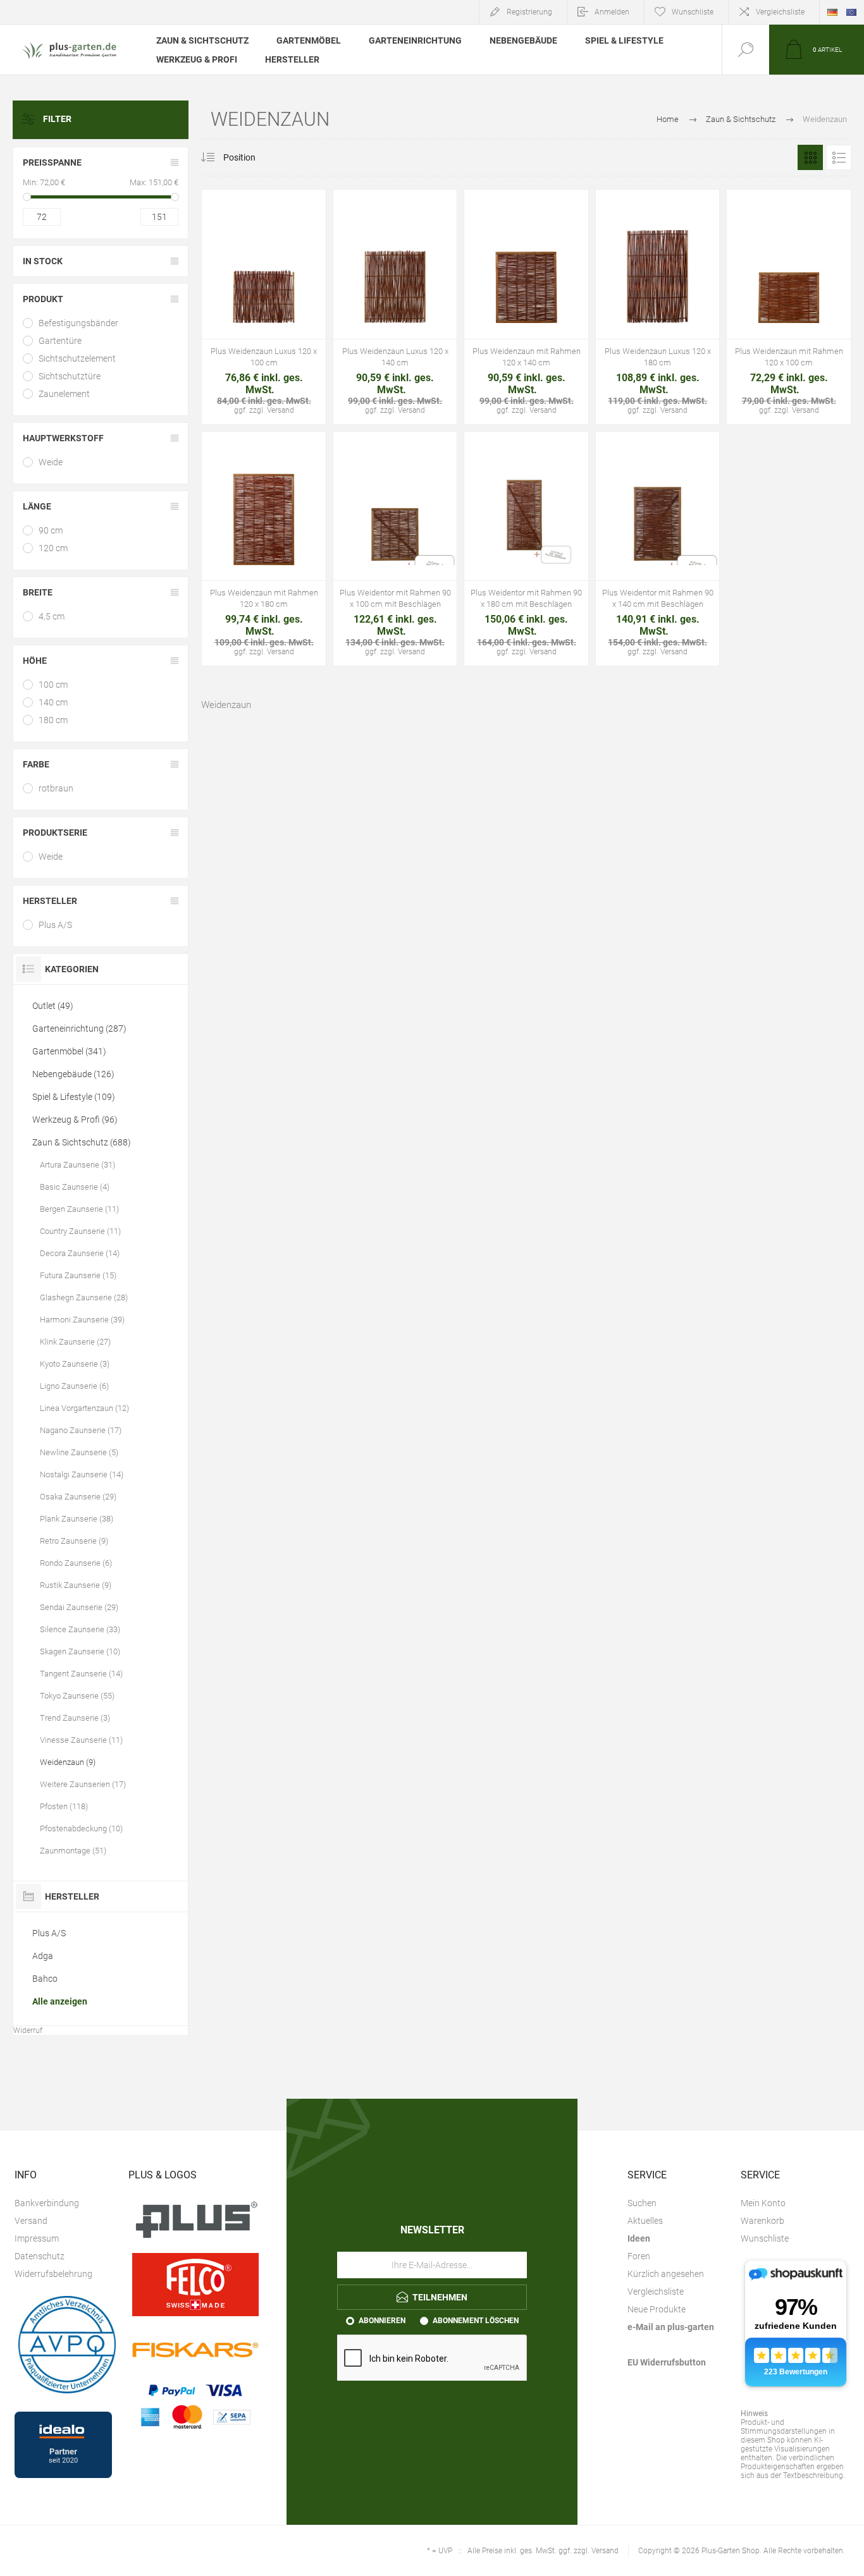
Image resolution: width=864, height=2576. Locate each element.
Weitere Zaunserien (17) (83, 1784)
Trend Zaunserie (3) (75, 1718)
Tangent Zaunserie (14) (81, 1674)
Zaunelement (64, 394)
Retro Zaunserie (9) (74, 1541)
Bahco (45, 1979)
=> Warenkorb (235, 282)
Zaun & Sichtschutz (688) (82, 1142)
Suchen (642, 2203)
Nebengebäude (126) (73, 1074)
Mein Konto (763, 2203)
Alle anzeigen (60, 2001)
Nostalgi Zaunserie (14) (82, 1474)
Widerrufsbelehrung (53, 2274)
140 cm (53, 702)
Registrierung (529, 12)
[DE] (832, 12)
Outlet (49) (53, 1006)
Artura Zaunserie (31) (77, 1165)
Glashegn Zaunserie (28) (84, 1297)
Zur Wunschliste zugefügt (264, 282)
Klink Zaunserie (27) (75, 1342)
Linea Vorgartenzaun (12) (84, 1408)
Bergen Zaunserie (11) (79, 1209)
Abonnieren (382, 2321)
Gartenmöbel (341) (69, 1051)
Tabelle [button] (810, 157)
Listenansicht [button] (839, 157)
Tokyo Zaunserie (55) (77, 1696)
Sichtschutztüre (70, 376)
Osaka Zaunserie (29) (78, 1497)
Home (668, 119)
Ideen (639, 2238)
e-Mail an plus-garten (671, 2327)
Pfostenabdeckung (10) (81, 1828)
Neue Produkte (657, 2309)
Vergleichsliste (780, 12)
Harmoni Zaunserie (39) (82, 1320)
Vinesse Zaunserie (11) (81, 1740)
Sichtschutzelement (77, 358)
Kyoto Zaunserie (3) (75, 1364)
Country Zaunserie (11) (80, 1231)
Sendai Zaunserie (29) (79, 1607)
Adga (43, 1956)
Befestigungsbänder (78, 323)
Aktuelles (645, 2221)
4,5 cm (52, 616)
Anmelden (612, 12)
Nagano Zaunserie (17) (81, 1430)
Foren (639, 2256)
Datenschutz (40, 2256)
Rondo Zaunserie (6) (76, 1563)
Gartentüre (60, 341)
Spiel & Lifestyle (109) (74, 1097)
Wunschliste (765, 2238)
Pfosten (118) (64, 1806)
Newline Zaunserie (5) (79, 1452)
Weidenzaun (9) (68, 1762)
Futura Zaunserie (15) (78, 1275)
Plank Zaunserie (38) (77, 1519)
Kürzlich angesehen (666, 2274)
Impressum (37, 2238)
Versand (31, 2221)
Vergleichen (292, 282)
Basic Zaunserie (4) (75, 1187)
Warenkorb (762, 2221)
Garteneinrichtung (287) (79, 1029)
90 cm (51, 530)
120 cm (53, 548)
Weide (51, 462)
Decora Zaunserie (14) (80, 1253)
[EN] (851, 12)
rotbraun (56, 788)
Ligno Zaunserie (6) (74, 1386)
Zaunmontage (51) (73, 1851)
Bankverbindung (47, 2203)
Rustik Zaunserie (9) (76, 1585)
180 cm (53, 720)
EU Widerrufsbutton (667, 2362)
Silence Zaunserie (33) (80, 1629)
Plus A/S (55, 925)
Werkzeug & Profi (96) (75, 1120)
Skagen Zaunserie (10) (80, 1651)
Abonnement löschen (476, 2321)
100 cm (53, 685)
